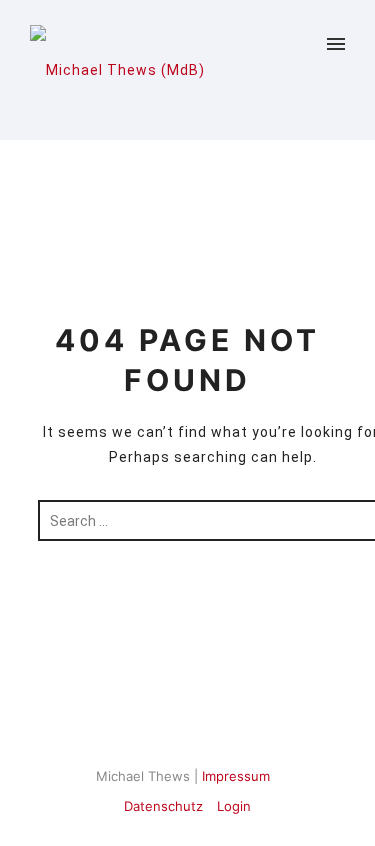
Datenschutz (163, 806)
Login (234, 806)
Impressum (236, 776)
